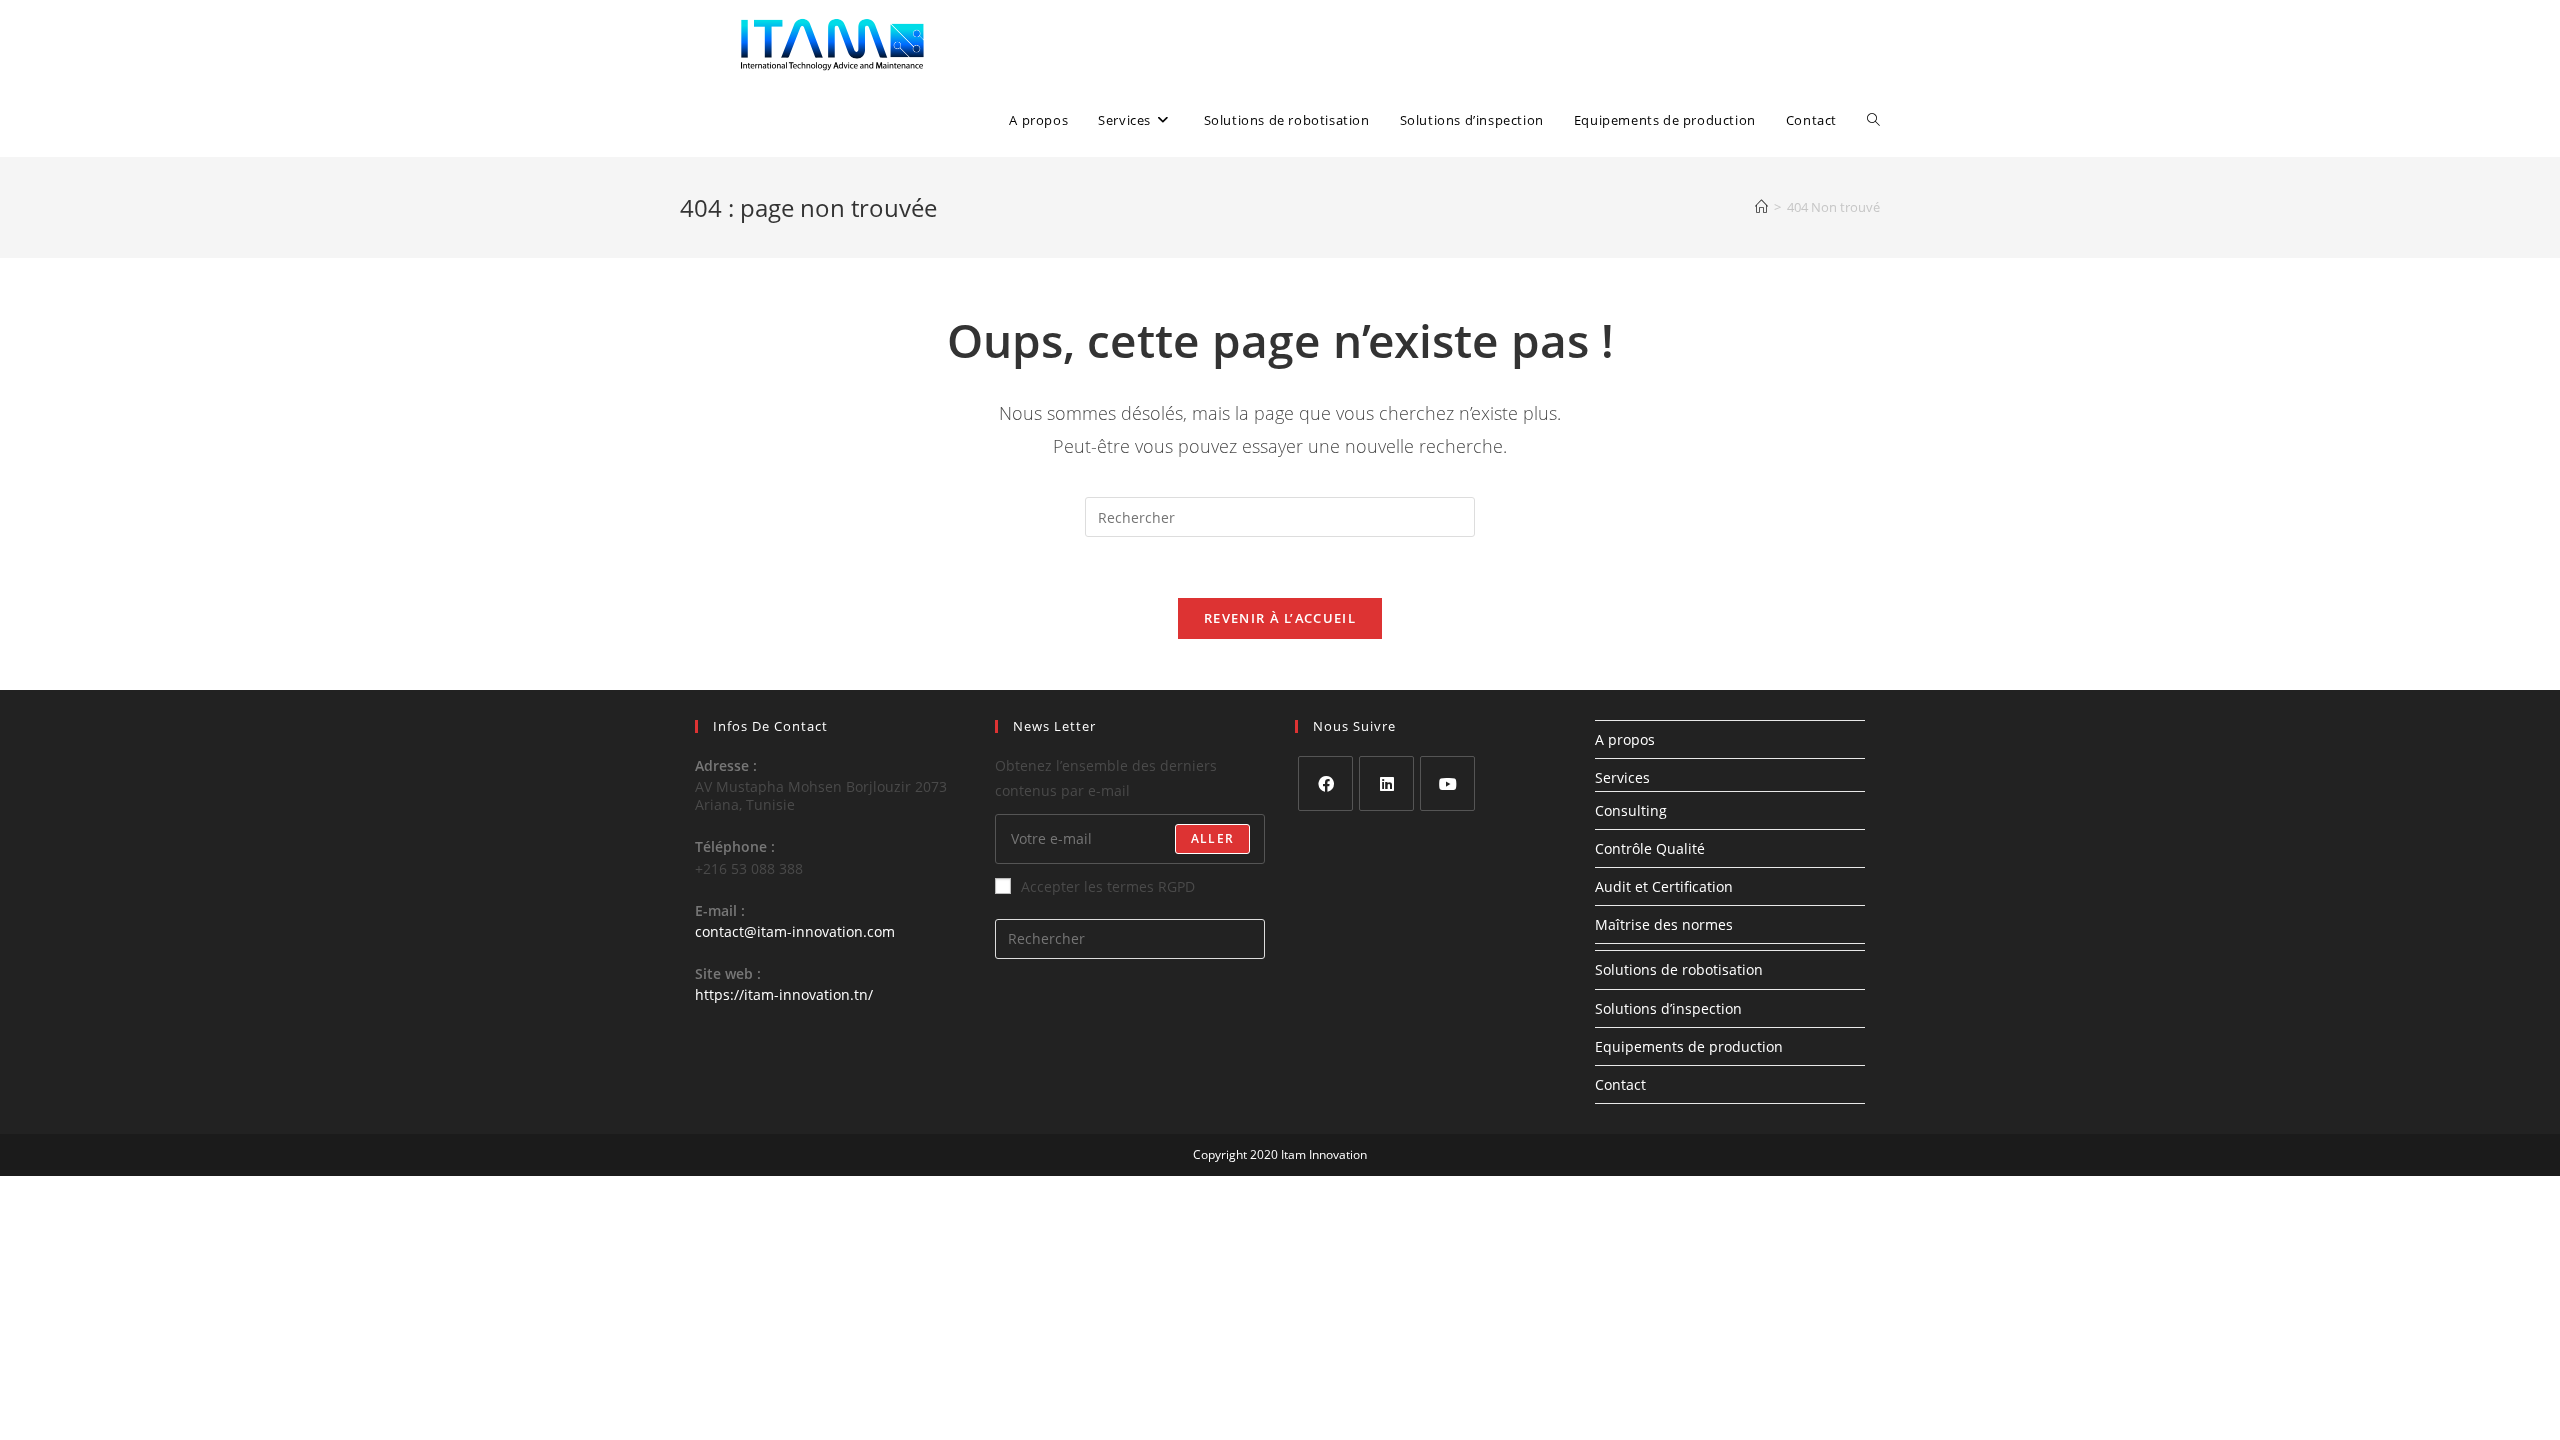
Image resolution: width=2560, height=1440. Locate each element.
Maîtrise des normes (1664, 924)
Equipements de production (1689, 1046)
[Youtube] (1447, 783)
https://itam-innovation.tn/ (784, 994)
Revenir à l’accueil (1280, 618)
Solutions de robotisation (1679, 969)
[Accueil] (1761, 207)
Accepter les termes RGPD (1108, 886)
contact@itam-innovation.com (795, 931)
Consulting (1631, 810)
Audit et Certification (1664, 886)
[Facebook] (1325, 783)
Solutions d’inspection (1668, 1008)
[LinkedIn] (1386, 783)
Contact (1620, 1084)
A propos (1625, 739)
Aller (1212, 838)
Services (1622, 777)
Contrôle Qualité (1650, 848)
